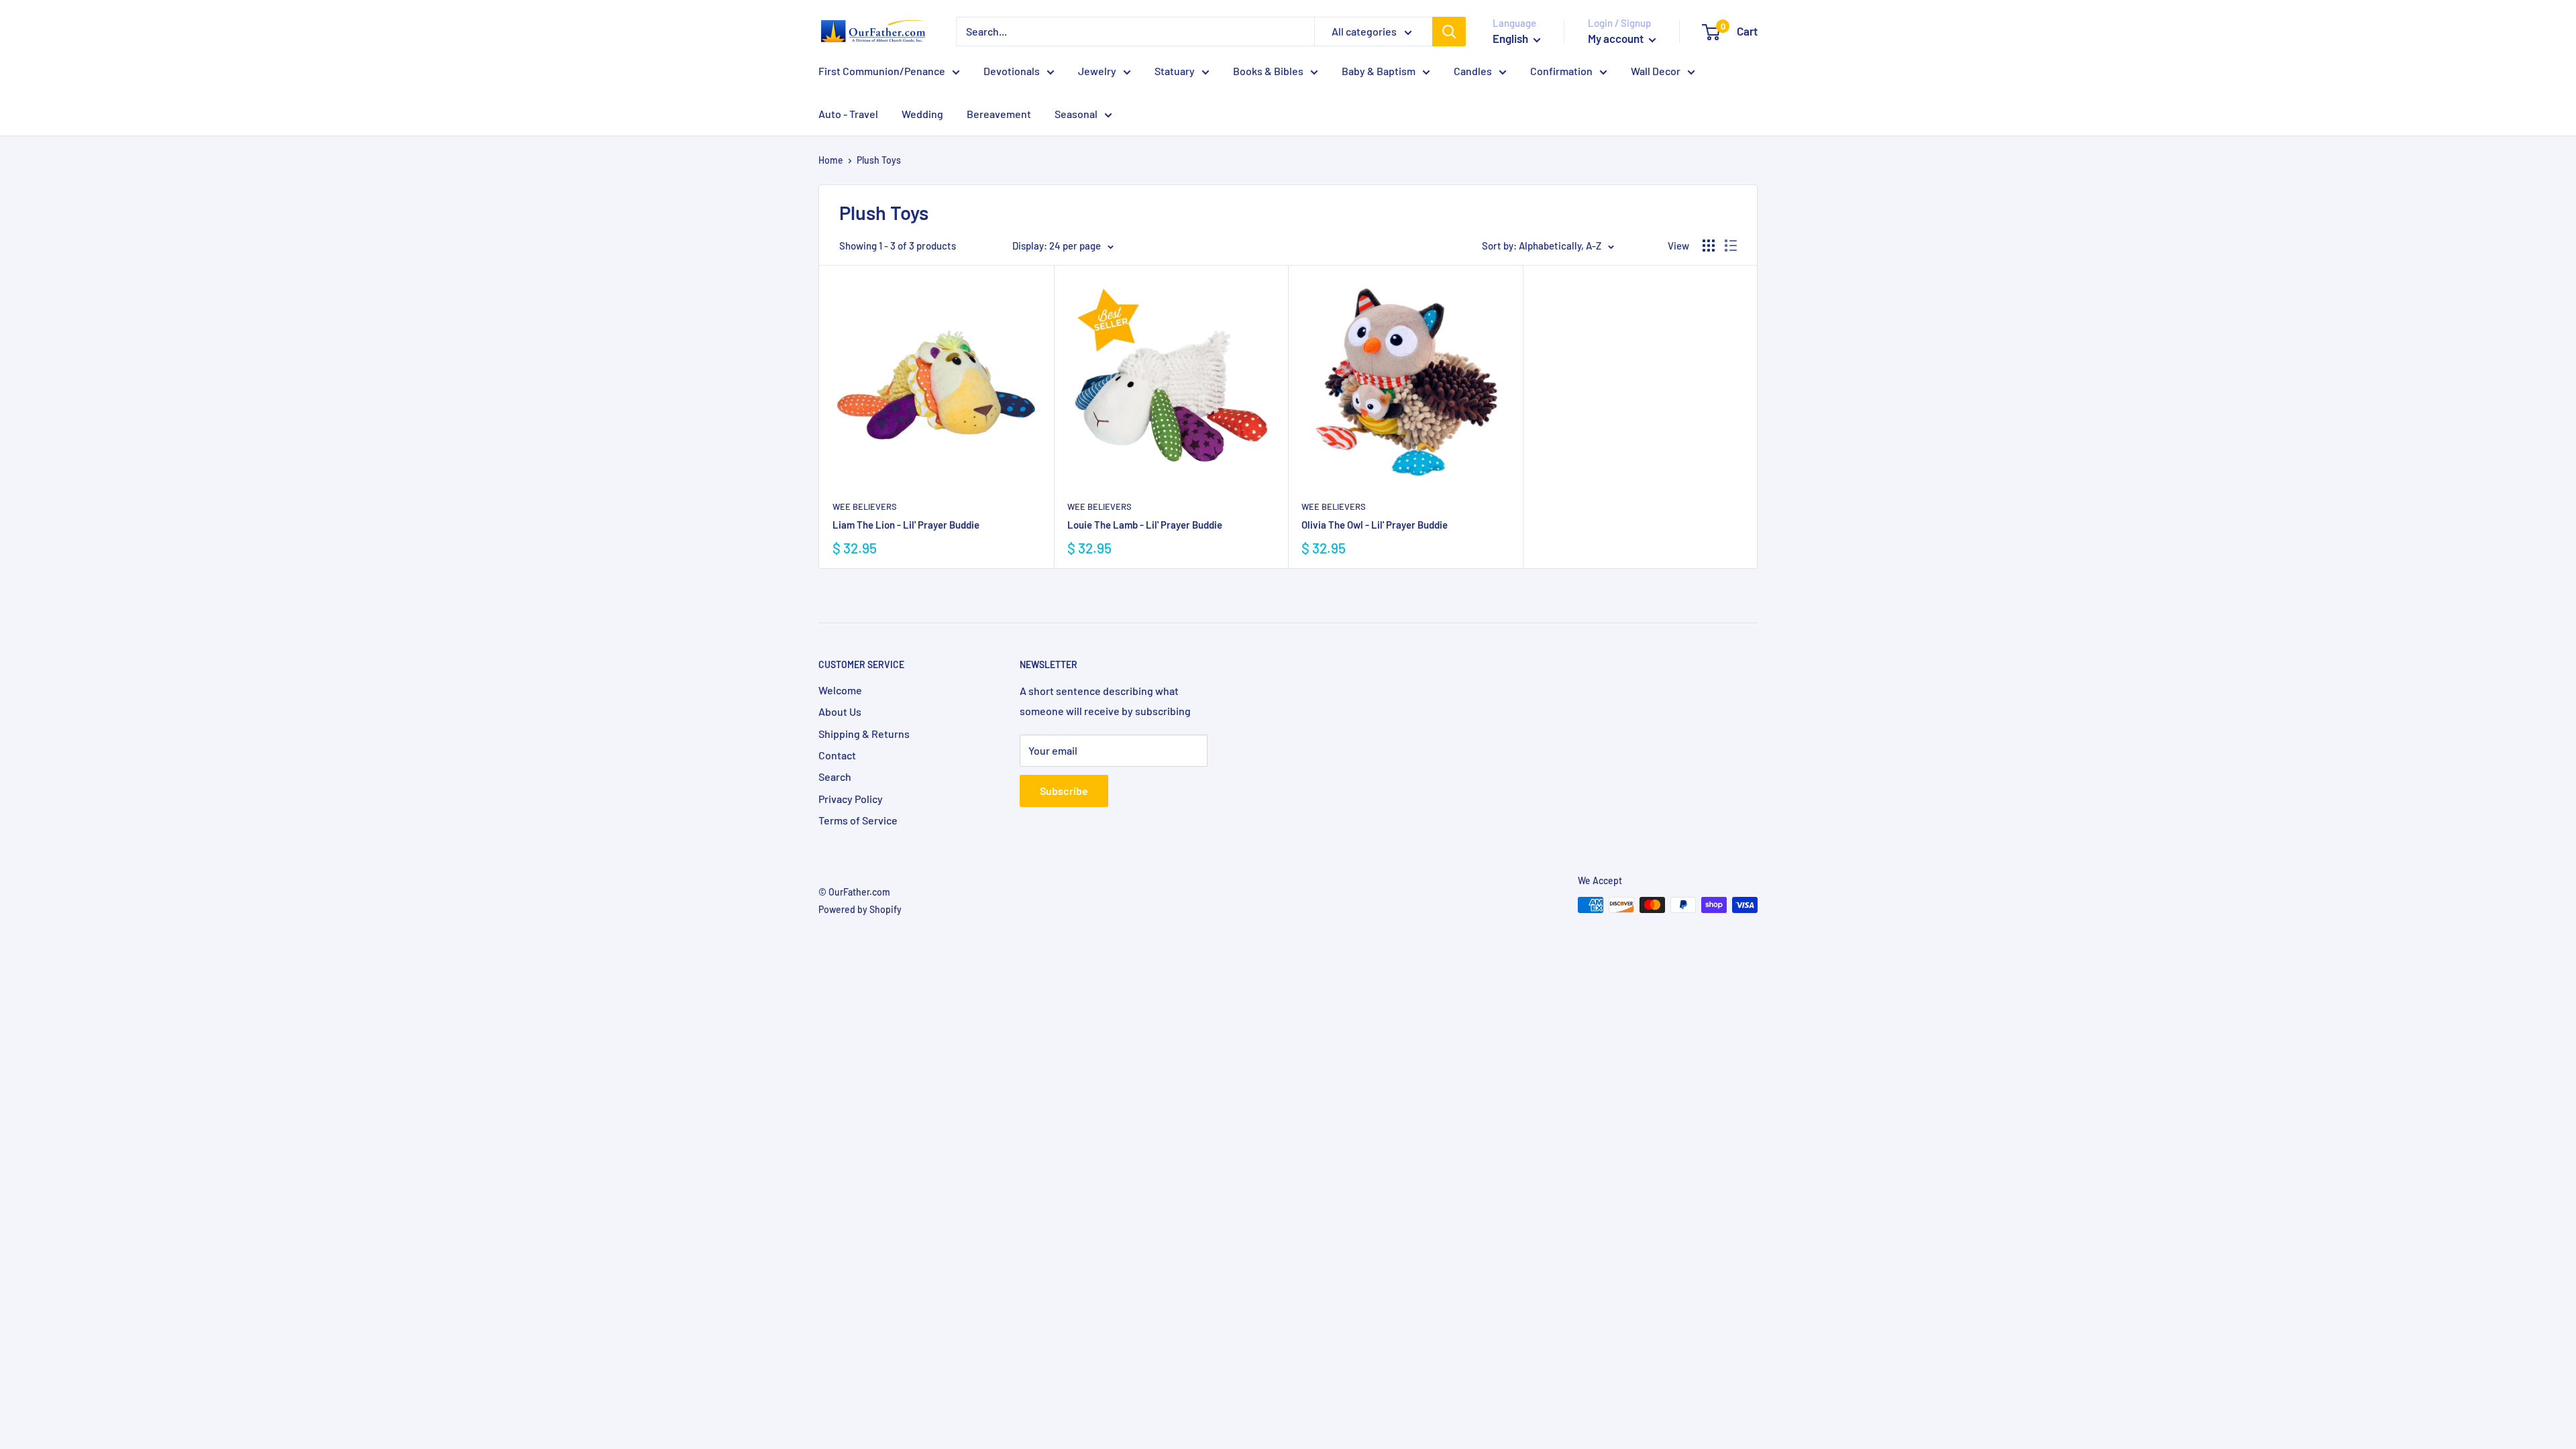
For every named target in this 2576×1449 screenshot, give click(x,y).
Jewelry (1097, 71)
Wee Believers (865, 506)
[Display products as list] (1731, 246)
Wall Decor (1656, 71)
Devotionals (1012, 71)
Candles (1473, 71)
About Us (840, 711)
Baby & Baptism (1379, 71)
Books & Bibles (1268, 71)
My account (1617, 38)
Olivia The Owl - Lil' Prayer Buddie (1375, 525)
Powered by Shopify (860, 909)
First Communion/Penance (882, 71)
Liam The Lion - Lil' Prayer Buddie (906, 525)
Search (835, 776)
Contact (837, 755)
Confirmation (1561, 71)
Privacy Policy (851, 799)
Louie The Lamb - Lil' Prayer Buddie (1145, 525)
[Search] (1449, 32)
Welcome (840, 690)
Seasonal (1076, 114)
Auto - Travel (848, 114)
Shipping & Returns (864, 734)
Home (831, 160)
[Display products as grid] (1709, 246)
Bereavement (999, 114)
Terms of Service (858, 820)
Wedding (922, 114)
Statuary (1175, 71)
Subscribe (1064, 791)
